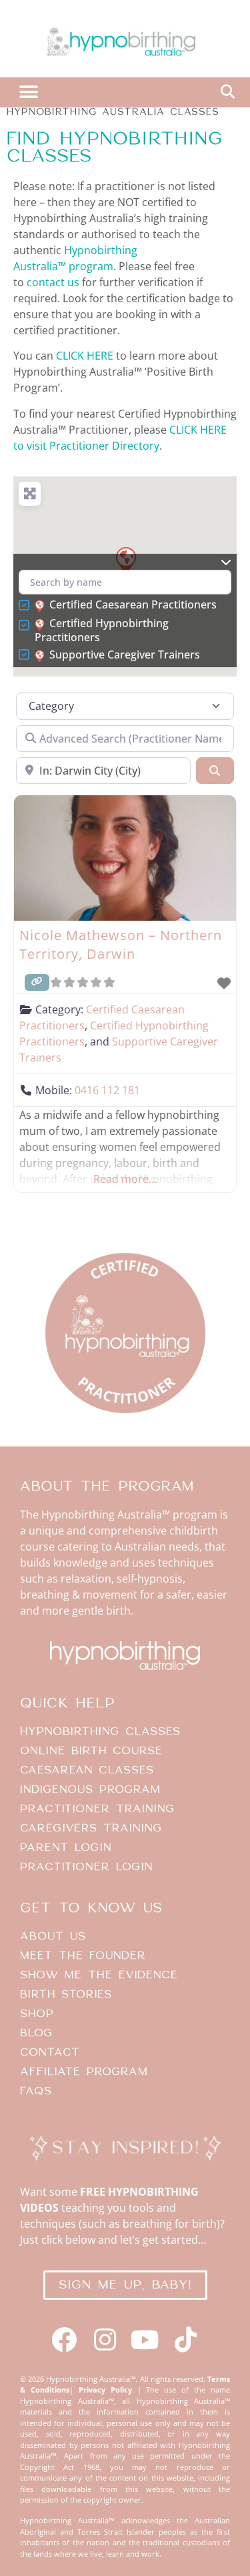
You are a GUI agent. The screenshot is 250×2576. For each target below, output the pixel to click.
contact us (53, 282)
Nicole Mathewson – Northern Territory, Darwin (121, 944)
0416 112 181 (107, 1090)
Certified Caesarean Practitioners (133, 605)
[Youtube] (146, 2340)
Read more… (125, 1179)
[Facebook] (64, 2340)
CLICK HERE (85, 356)
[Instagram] (105, 2340)
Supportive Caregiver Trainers (125, 655)
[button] (28, 92)
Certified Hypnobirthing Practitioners (102, 630)
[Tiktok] (186, 2340)
